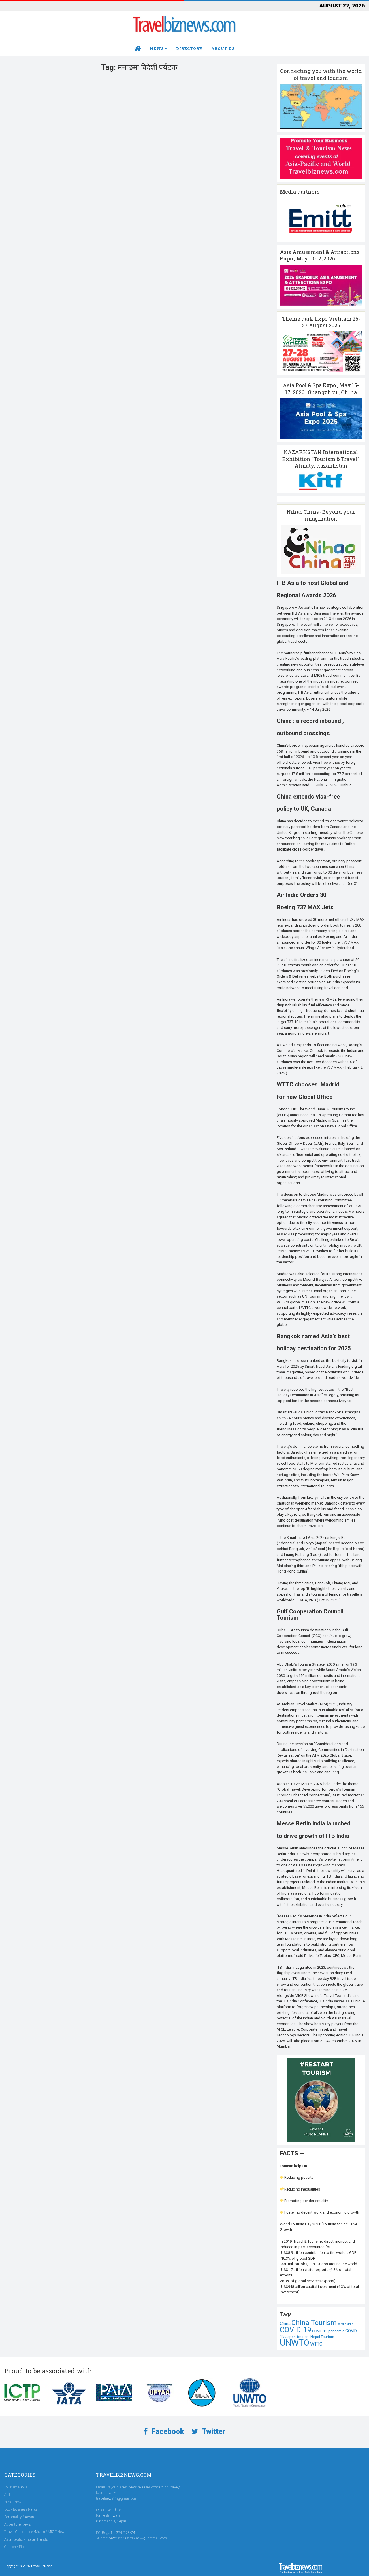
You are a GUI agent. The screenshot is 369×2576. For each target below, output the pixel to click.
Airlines (10, 2495)
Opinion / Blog (15, 2547)
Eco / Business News (21, 2509)
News (157, 48)
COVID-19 (296, 2330)
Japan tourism (298, 2337)
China (285, 2324)
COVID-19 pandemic (328, 2331)
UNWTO (295, 2343)
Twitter (213, 2432)
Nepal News (14, 2502)
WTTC (316, 2344)
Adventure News (17, 2524)
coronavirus (346, 2324)
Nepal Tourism (322, 2337)
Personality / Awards (21, 2517)
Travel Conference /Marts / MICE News (35, 2532)
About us (223, 48)
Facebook (167, 2432)
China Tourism (314, 2323)
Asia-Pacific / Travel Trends (26, 2539)
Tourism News (16, 2487)
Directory (189, 48)
